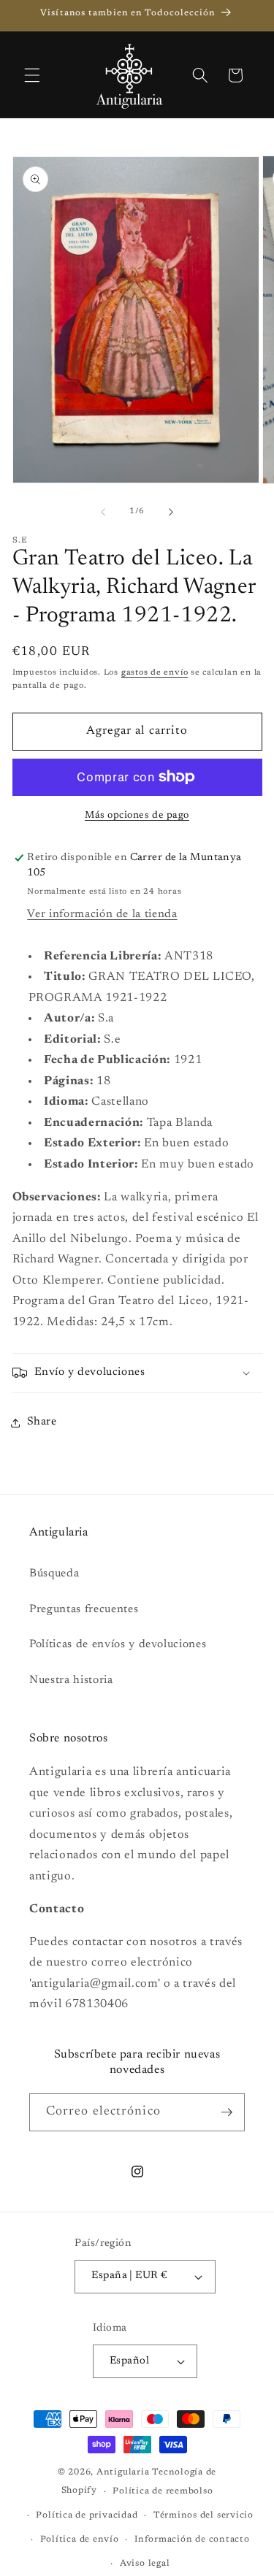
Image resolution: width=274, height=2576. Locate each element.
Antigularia (123, 2472)
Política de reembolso (163, 2491)
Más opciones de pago (137, 815)
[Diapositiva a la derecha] (171, 512)
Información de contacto (192, 2539)
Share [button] (42, 1422)
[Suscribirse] (227, 2112)
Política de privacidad (87, 2515)
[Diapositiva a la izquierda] (103, 512)
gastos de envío (155, 673)
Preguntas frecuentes (84, 1610)
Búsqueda (54, 1574)
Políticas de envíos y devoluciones (118, 1645)
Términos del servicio (203, 2515)
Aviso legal (145, 2564)
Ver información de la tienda (102, 915)
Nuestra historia (71, 1680)
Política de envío (80, 2539)
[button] (32, 75)
